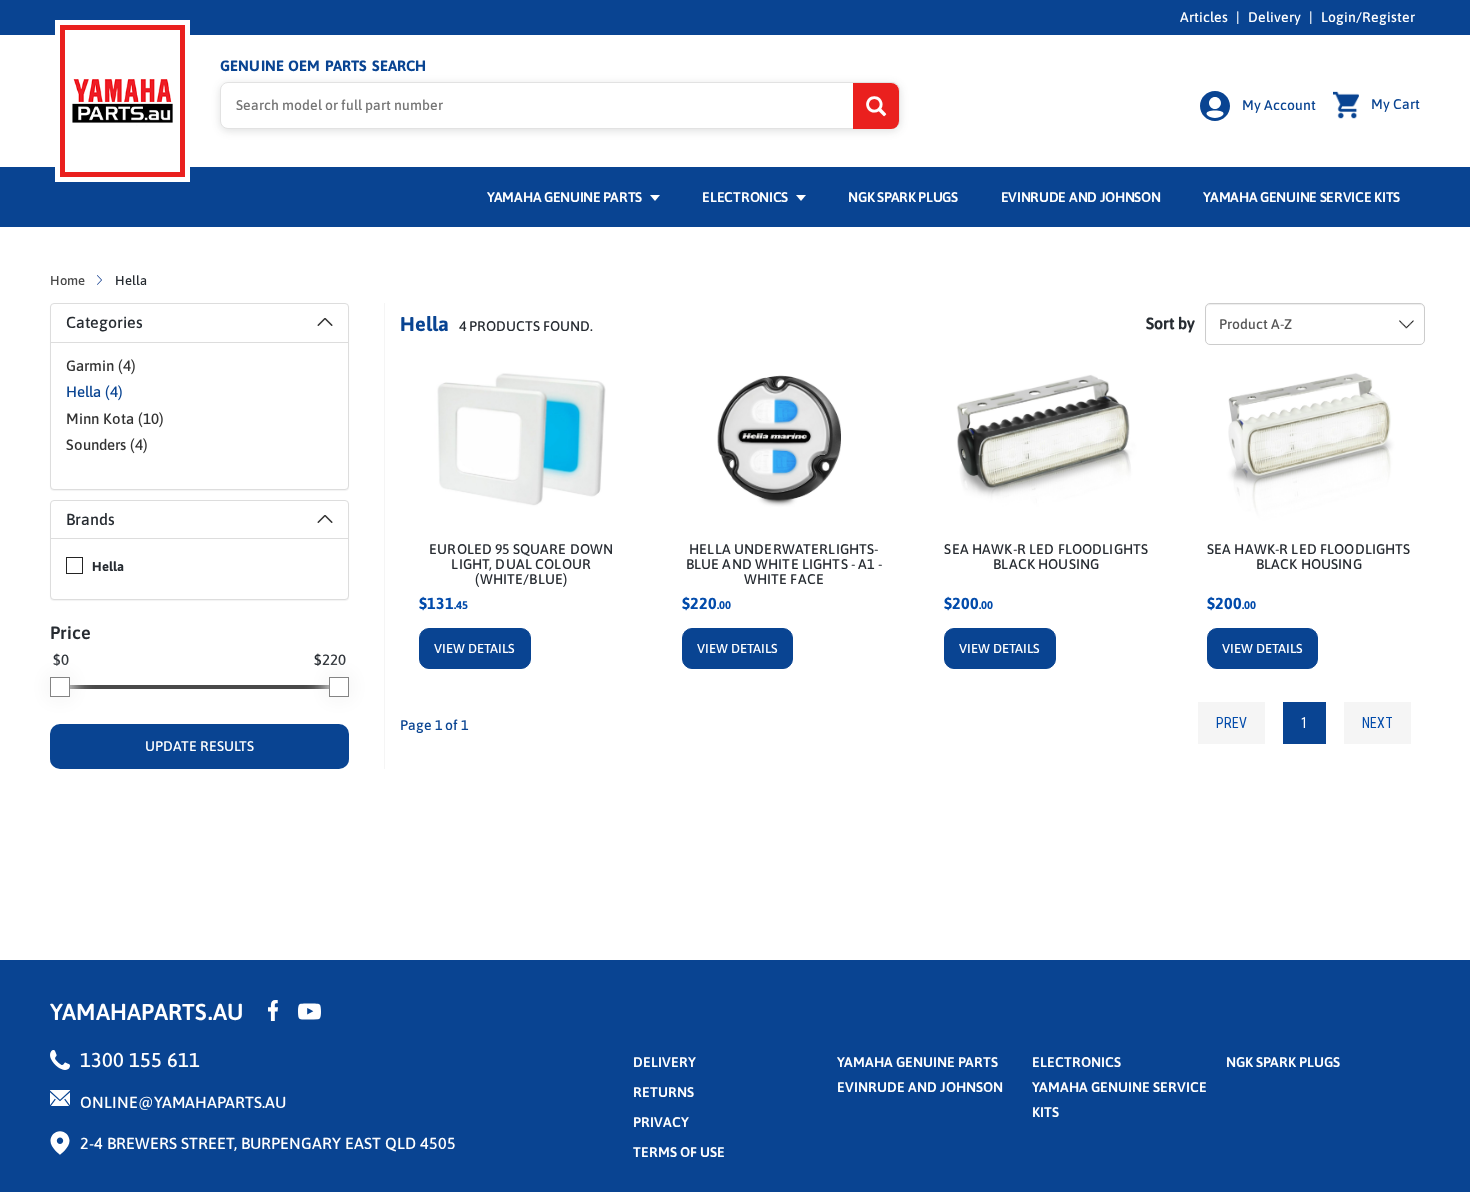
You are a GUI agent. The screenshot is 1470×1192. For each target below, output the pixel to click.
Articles (1204, 17)
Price (70, 632)
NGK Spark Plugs (902, 197)
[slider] (60, 687)
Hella (108, 566)
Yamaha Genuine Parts (566, 197)
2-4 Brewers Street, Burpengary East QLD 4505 (268, 1143)
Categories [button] (104, 322)
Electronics (746, 197)
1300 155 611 (140, 1059)
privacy (661, 1122)
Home (69, 280)
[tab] (199, 323)
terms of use (679, 1152)
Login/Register (1368, 17)
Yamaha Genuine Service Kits (1301, 197)
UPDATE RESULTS (199, 746)
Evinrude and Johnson (1081, 197)
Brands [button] (90, 519)
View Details (474, 648)
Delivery (1274, 17)
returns (663, 1092)
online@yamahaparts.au (183, 1102)
